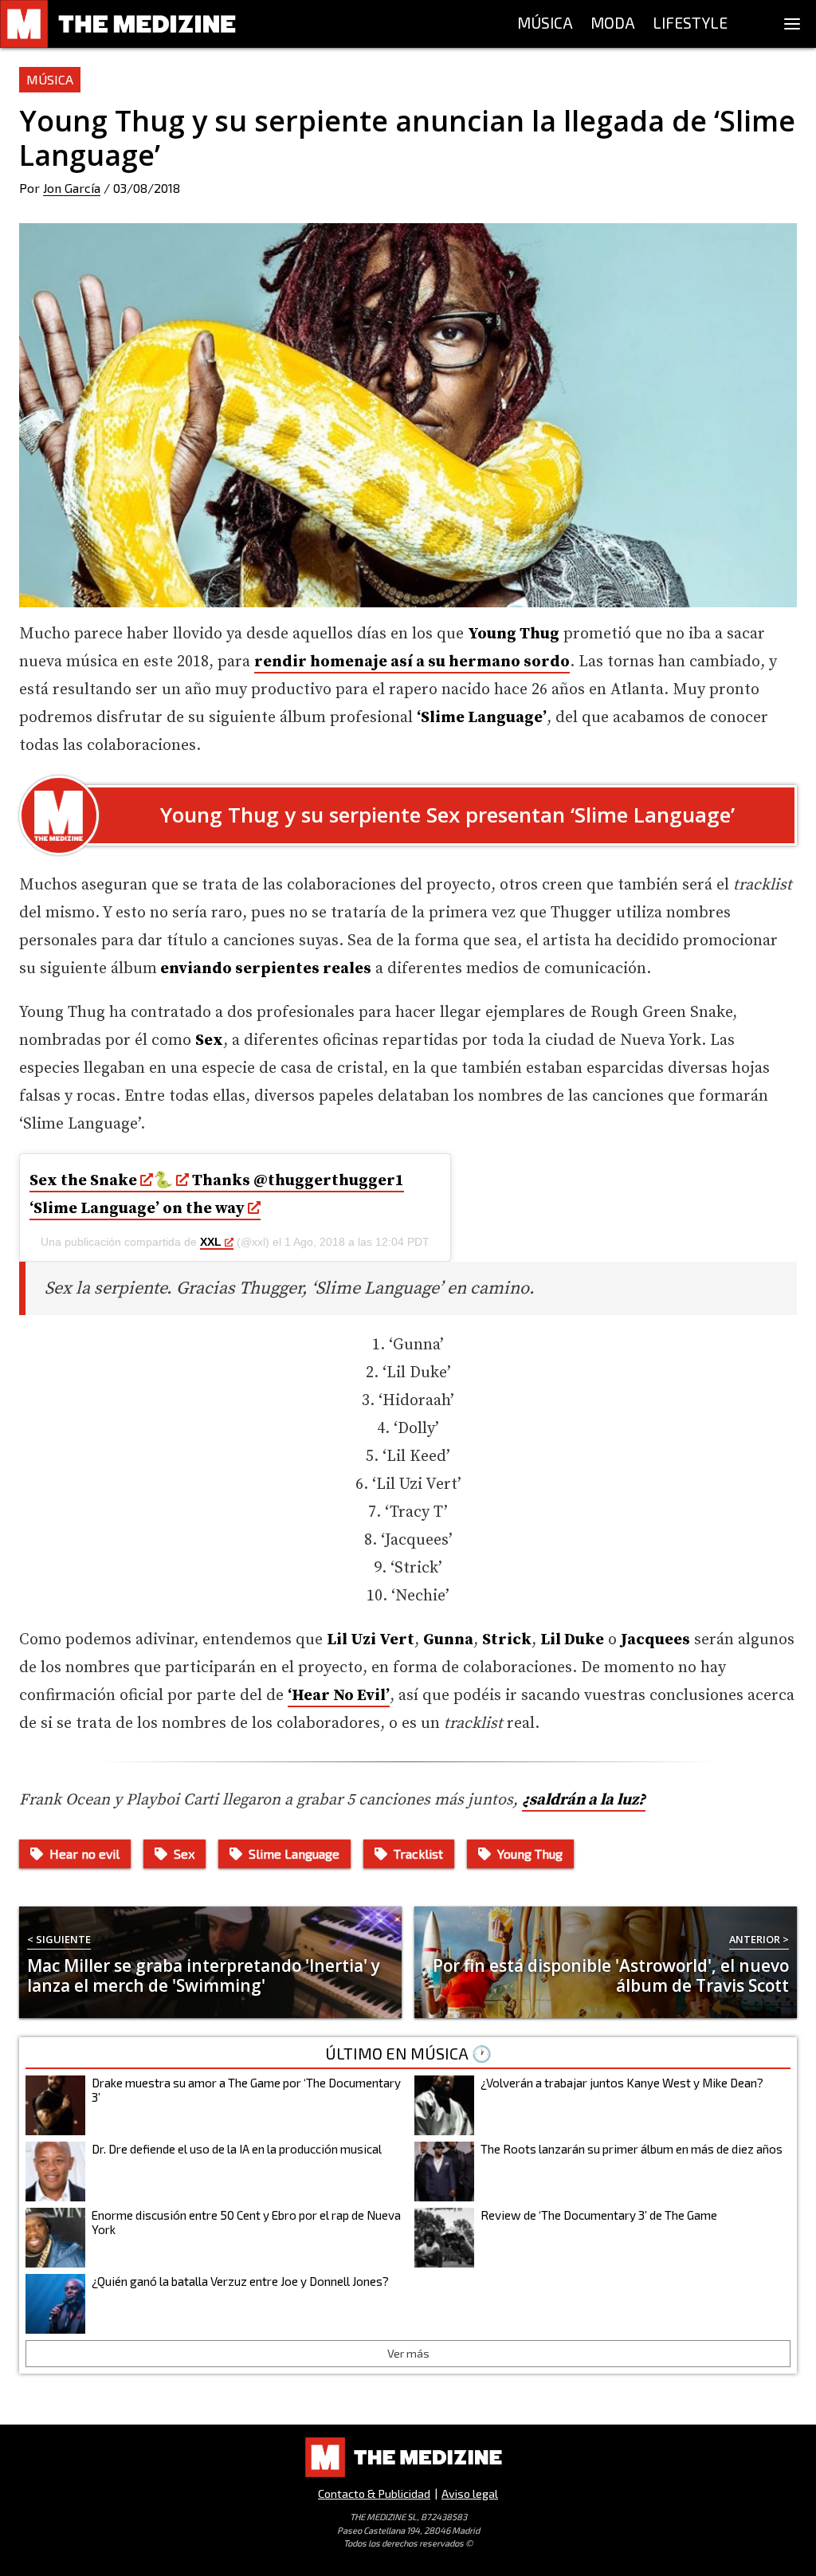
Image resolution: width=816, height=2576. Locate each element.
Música (50, 79)
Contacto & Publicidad (374, 2494)
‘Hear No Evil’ (339, 1696)
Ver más (408, 2353)
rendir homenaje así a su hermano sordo (412, 662)
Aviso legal (470, 2494)
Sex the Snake (85, 1181)
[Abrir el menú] (792, 24)
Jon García (72, 188)
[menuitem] (545, 24)
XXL (211, 1242)
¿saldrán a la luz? (584, 1800)
